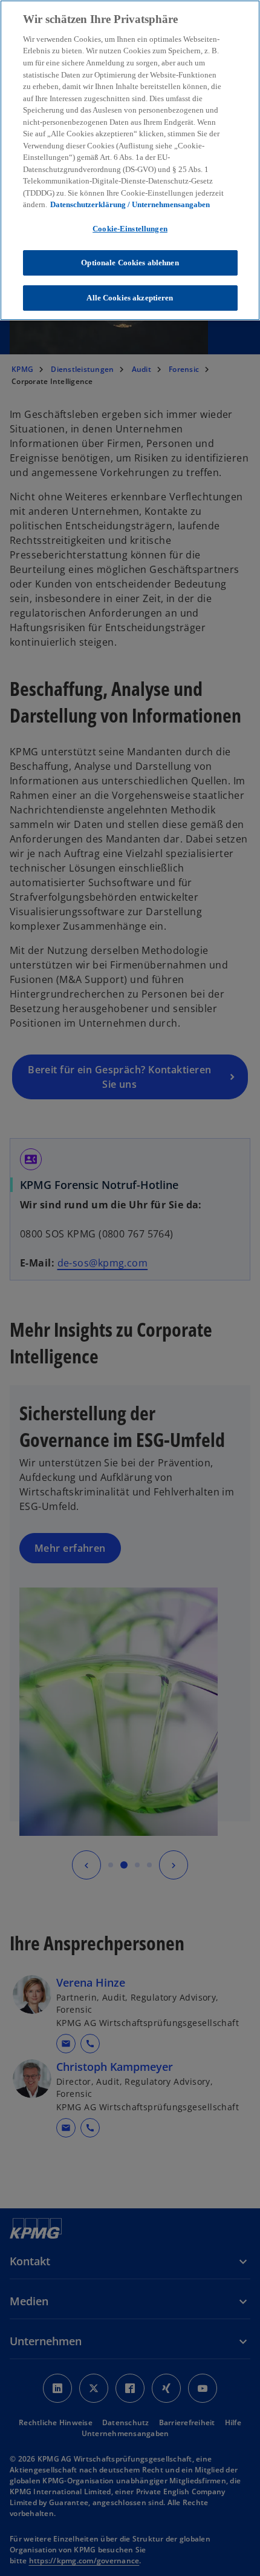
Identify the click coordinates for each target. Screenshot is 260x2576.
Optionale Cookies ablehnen (130, 263)
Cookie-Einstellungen (130, 229)
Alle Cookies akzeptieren (130, 298)
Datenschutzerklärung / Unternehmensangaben (130, 204)
